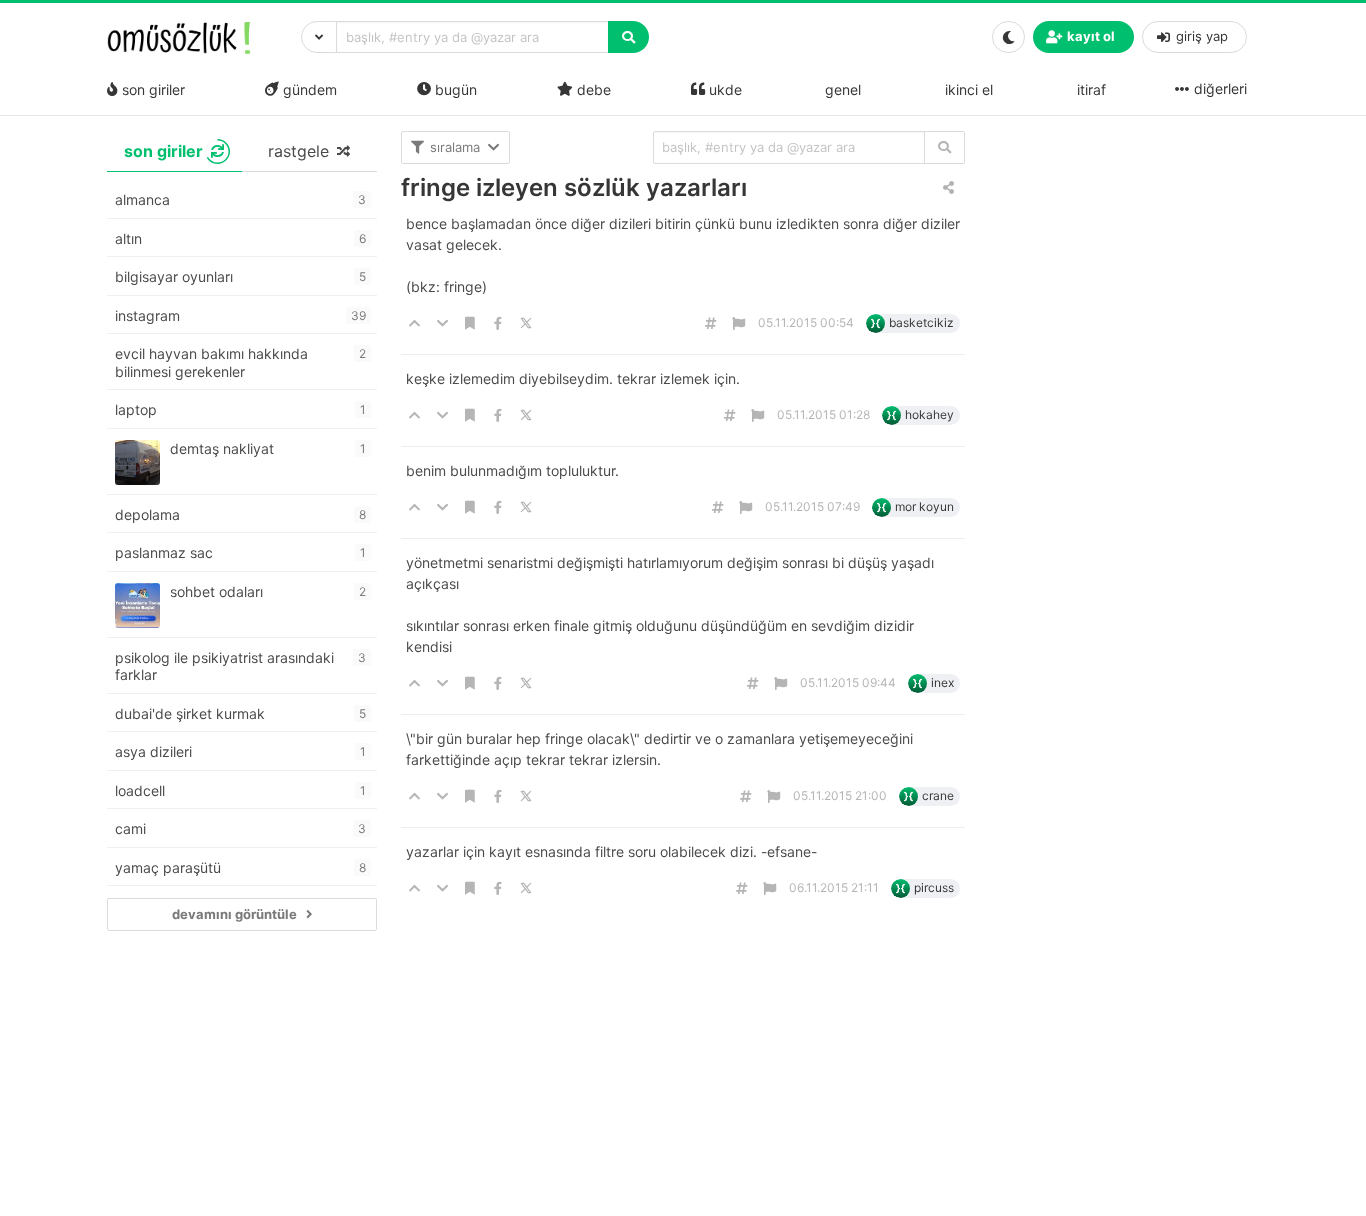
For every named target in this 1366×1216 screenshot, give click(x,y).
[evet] (944, 147)
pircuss (934, 887)
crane (938, 795)
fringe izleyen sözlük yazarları (574, 187)
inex (942, 682)
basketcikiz (921, 322)
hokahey (929, 414)
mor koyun (924, 506)
